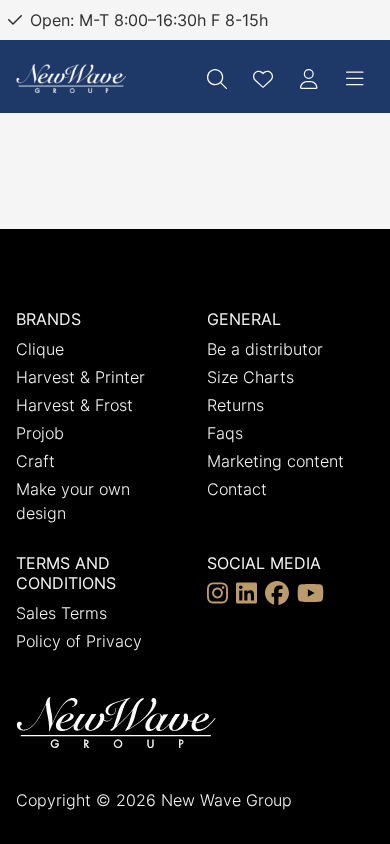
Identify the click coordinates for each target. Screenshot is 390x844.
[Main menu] (355, 79)
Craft (35, 461)
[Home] (71, 78)
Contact (237, 489)
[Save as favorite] (263, 79)
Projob (40, 433)
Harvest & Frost (74, 405)
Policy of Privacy (79, 641)
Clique (40, 349)
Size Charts (250, 377)
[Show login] (309, 79)
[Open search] (217, 79)
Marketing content (275, 461)
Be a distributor (265, 349)
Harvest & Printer (80, 377)
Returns (235, 405)
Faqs (225, 433)
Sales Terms (61, 613)
